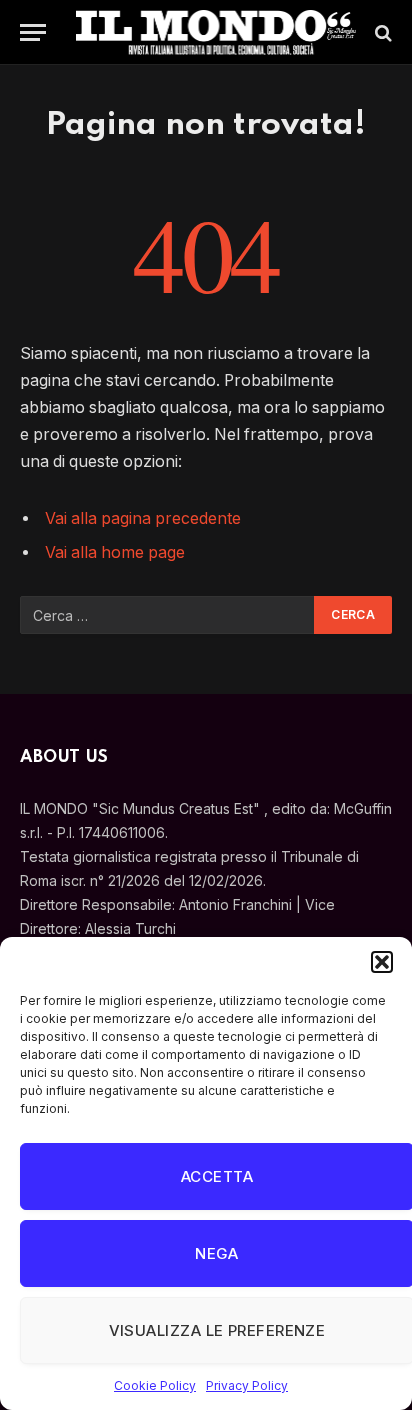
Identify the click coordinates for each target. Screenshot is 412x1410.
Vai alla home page (115, 552)
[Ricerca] (381, 32)
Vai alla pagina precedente (143, 518)
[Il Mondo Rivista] (216, 32)
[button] (382, 962)
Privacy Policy (247, 1385)
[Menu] (33, 32)
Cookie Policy (155, 1385)
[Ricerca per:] (168, 615)
